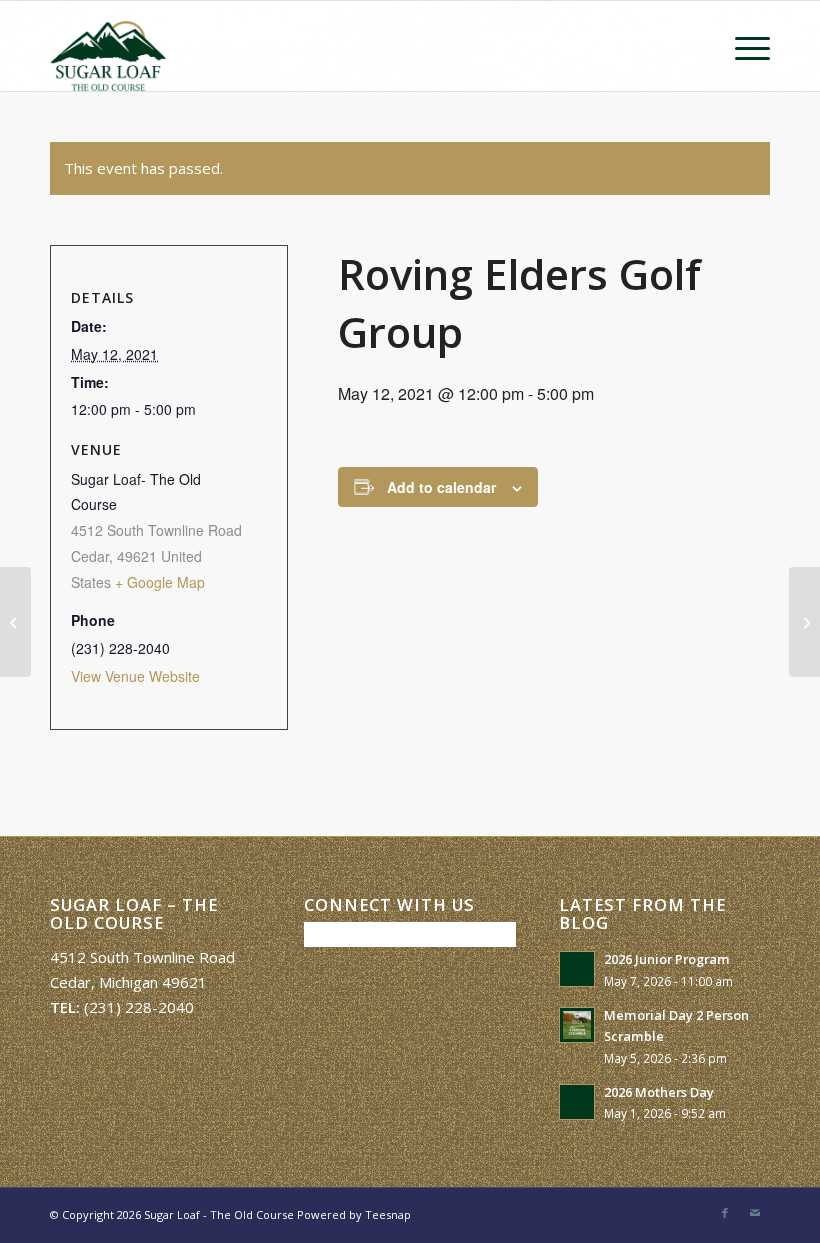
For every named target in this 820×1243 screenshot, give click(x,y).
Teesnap (388, 1214)
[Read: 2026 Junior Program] (577, 969)
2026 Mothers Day (659, 1092)
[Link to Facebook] (725, 1213)
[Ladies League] (15, 622)
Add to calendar (441, 487)
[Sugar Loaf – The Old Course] (108, 46)
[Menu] (742, 46)
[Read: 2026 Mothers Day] (577, 1102)
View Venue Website (135, 676)
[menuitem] (742, 46)
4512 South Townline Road (142, 957)
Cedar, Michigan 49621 (128, 982)
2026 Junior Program (667, 959)
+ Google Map (160, 582)
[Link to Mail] (755, 1213)
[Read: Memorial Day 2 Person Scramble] (577, 1025)
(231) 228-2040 (139, 1007)
